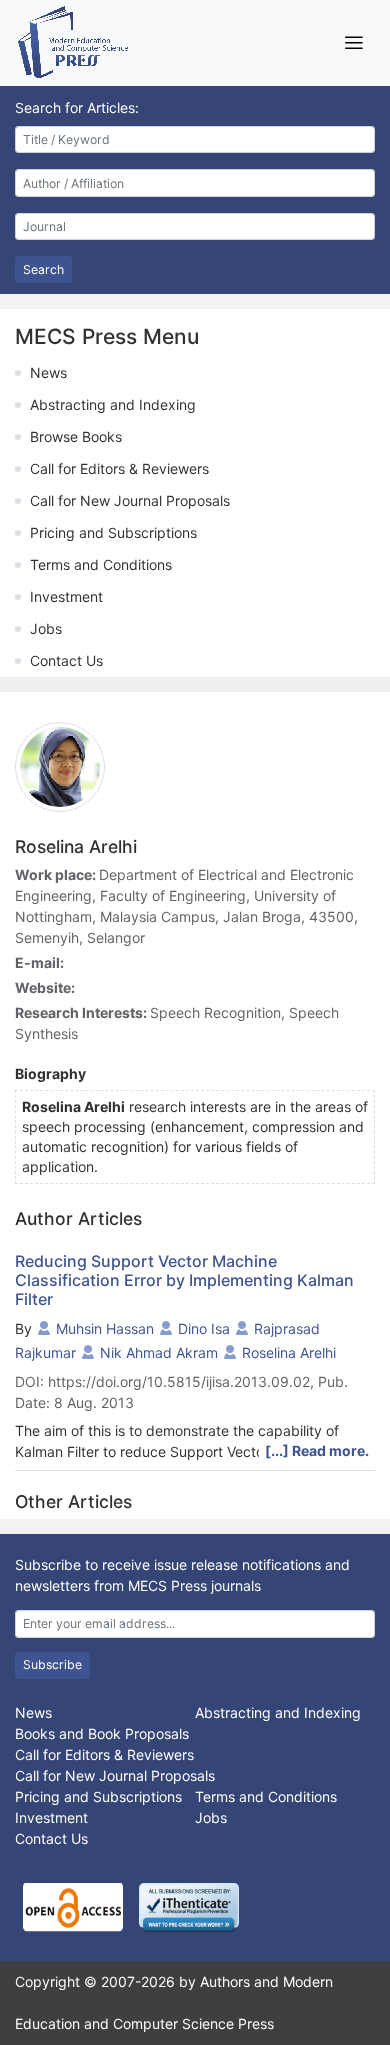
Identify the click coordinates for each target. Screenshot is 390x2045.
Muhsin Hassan (105, 1328)
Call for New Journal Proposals (130, 500)
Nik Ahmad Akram (159, 1352)
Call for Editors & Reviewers (119, 468)
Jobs (46, 628)
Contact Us (66, 660)
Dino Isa (204, 1328)
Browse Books (76, 436)
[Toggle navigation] (353, 42)
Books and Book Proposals (102, 1733)
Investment (66, 596)
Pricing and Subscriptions (113, 532)
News (48, 372)
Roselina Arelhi (289, 1352)
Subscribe (52, 1664)
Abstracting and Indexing (113, 404)
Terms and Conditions (101, 564)
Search (43, 269)
